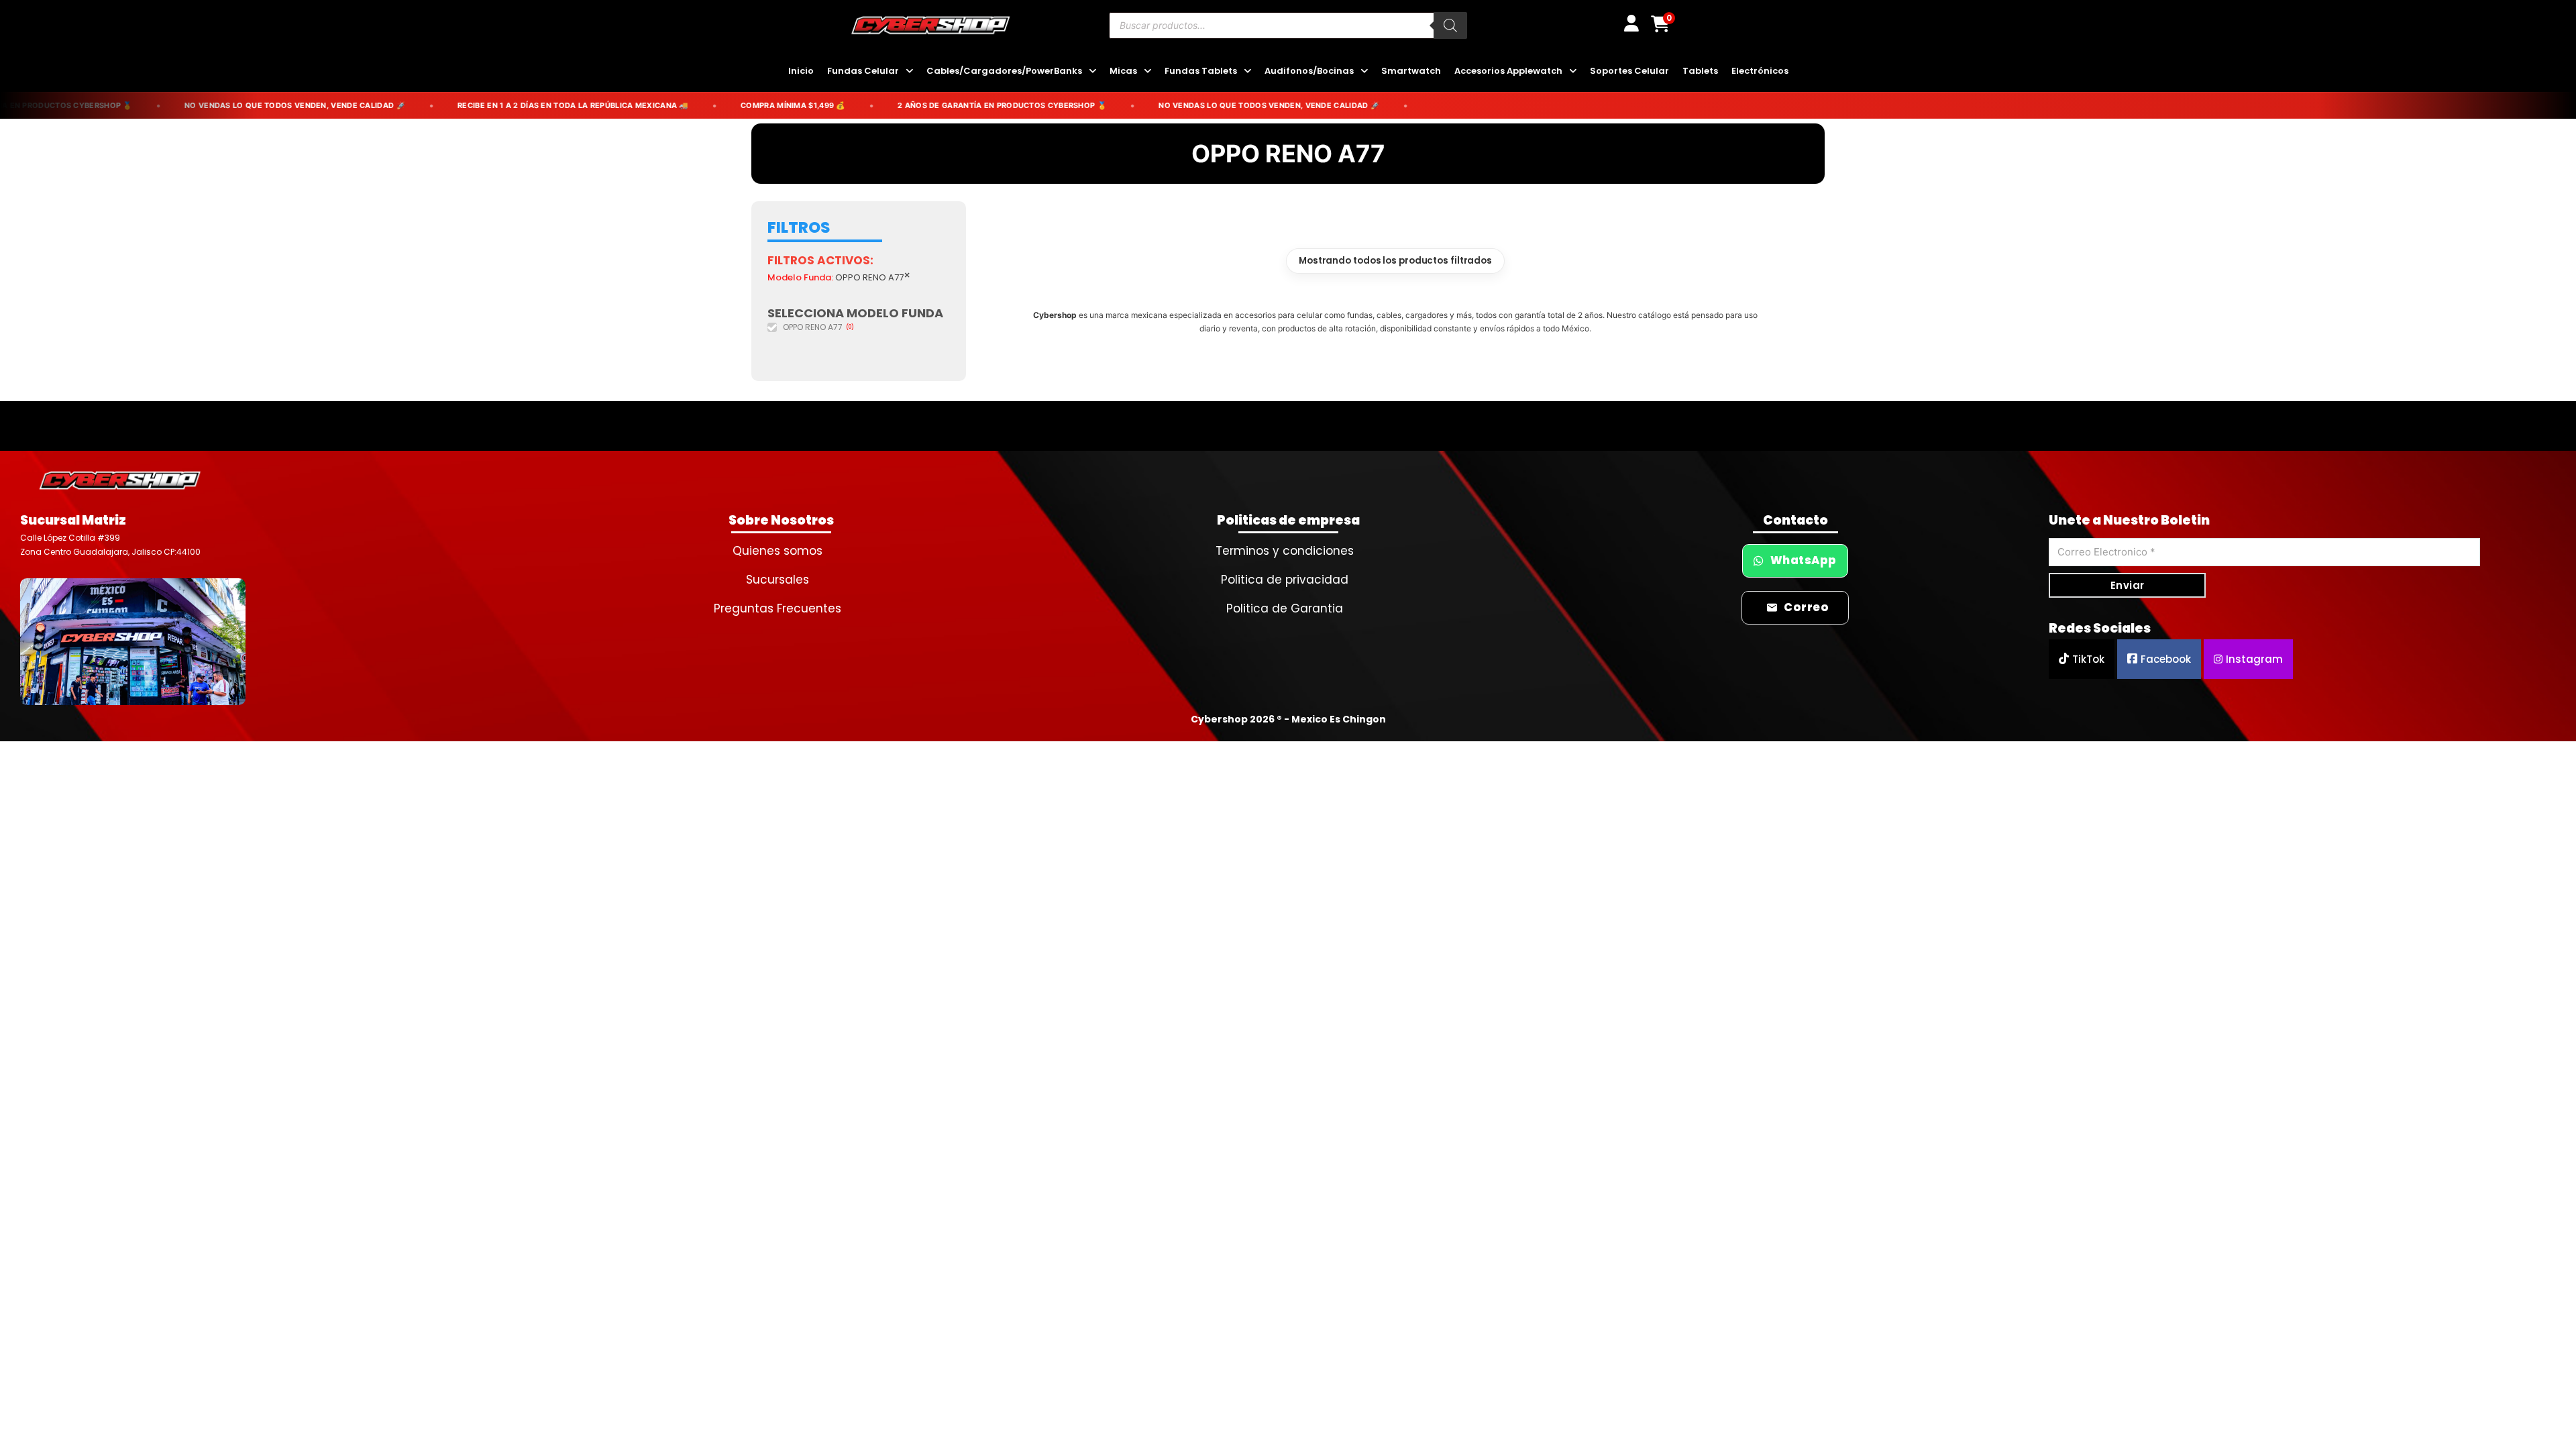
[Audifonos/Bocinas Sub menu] (1364, 71)
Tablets (1700, 71)
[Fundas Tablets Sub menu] (1247, 71)
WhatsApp (1804, 560)
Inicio (801, 71)
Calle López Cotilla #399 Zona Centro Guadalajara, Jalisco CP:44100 (110, 544)
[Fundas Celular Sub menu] (909, 71)
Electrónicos (1760, 71)
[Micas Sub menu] (1147, 71)
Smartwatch (1411, 71)
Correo (1806, 607)
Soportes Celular (1629, 71)
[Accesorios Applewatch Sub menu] (1573, 71)
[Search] (1450, 25)
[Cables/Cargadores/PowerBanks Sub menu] (1092, 71)
